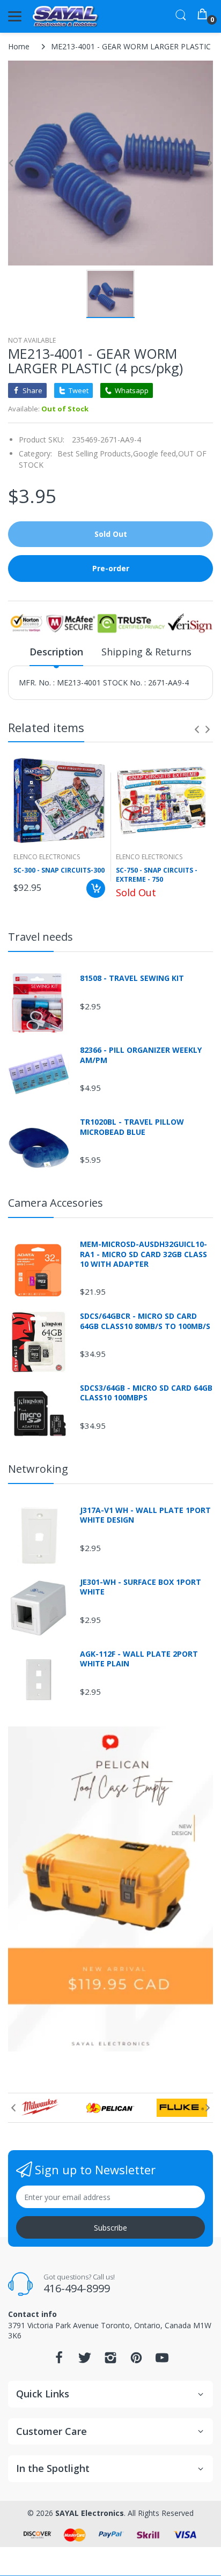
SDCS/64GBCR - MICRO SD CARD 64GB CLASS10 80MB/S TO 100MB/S (145, 1321)
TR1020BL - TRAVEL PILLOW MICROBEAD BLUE (132, 1127)
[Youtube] (162, 2361)
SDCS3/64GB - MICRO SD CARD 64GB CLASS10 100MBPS (146, 1393)
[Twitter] (85, 2361)
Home (19, 46)
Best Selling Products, (95, 453)
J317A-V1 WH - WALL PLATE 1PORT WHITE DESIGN (145, 1515)
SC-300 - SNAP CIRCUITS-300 (59, 870)
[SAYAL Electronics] (66, 16)
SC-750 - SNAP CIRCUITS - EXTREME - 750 (157, 875)
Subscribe (110, 2228)
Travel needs (40, 937)
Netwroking (38, 1469)
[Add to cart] (96, 888)
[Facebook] (59, 2361)
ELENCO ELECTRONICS (47, 857)
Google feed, (156, 453)
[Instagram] (110, 2361)
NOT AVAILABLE (32, 340)
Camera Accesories (56, 1203)
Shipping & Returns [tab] (146, 652)
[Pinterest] (136, 2361)
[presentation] (197, 729)
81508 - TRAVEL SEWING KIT (132, 978)
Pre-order (111, 568)
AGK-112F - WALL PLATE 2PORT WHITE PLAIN (139, 1659)
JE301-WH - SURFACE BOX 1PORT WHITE (141, 1587)
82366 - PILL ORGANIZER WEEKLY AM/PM (141, 1055)
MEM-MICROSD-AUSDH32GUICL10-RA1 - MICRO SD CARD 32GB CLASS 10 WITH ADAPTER (143, 1254)
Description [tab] (56, 652)
